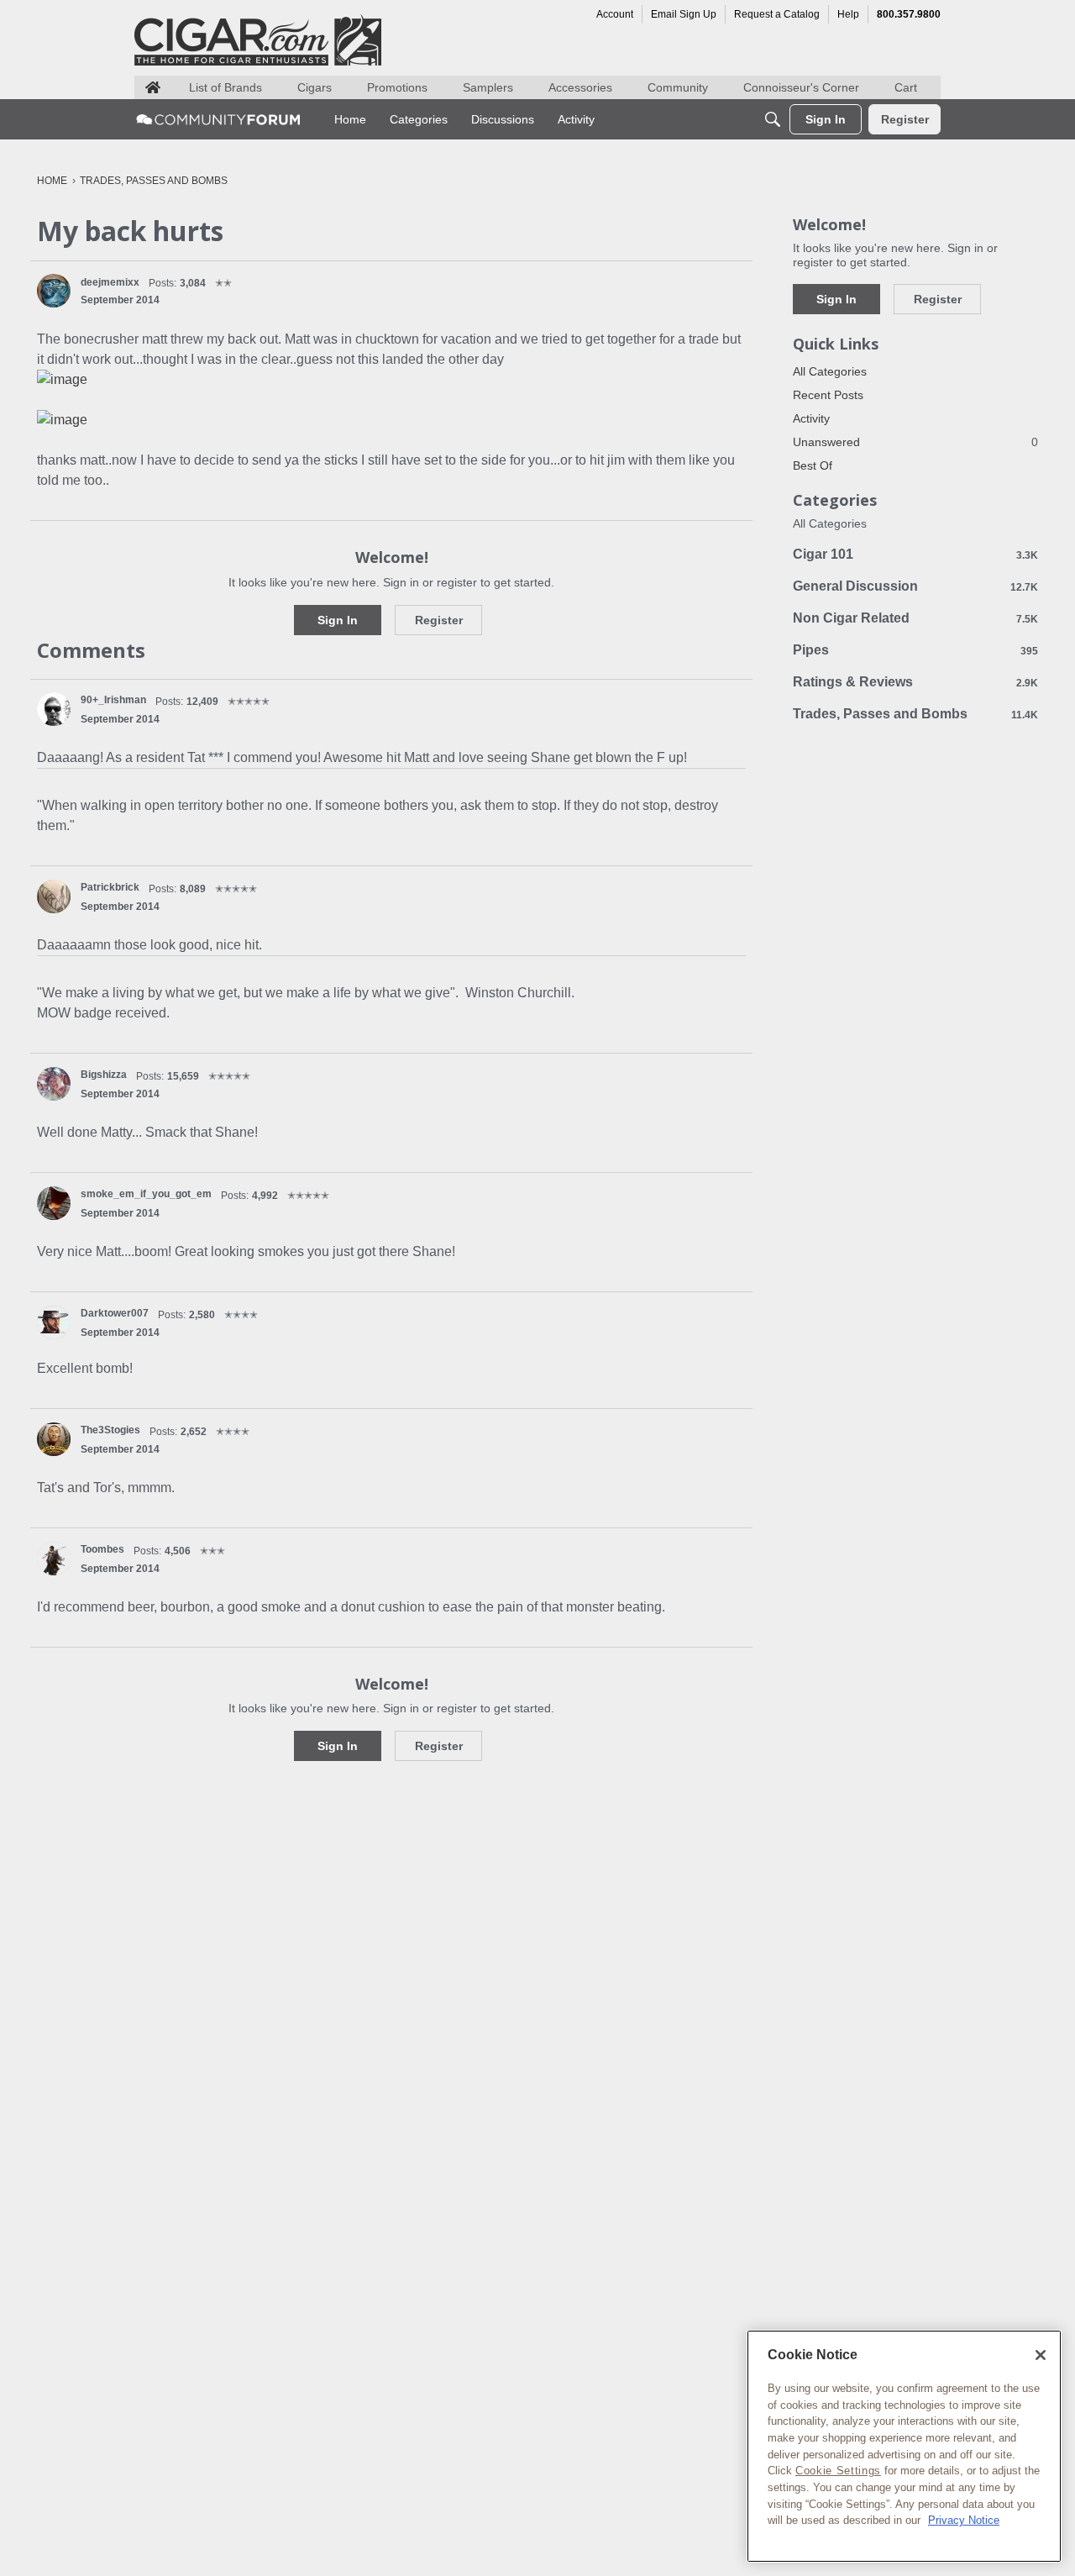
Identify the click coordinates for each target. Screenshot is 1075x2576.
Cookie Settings (838, 2471)
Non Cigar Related (915, 618)
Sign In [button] (338, 620)
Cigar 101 (915, 554)
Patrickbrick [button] (110, 887)
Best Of (813, 465)
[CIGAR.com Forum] (218, 119)
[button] (54, 291)
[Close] (1041, 2355)
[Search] (773, 119)
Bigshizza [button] (104, 1075)
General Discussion (915, 586)
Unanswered (915, 442)
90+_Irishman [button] (113, 700)
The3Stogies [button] (110, 1430)
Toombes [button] (102, 1549)
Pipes (915, 650)
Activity (811, 418)
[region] (904, 2446)
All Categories (830, 371)
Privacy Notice (964, 2520)
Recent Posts (828, 395)
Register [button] (439, 620)
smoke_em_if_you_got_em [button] (146, 1194)
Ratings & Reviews (915, 682)
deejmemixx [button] (110, 282)
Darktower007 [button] (115, 1313)
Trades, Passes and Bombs (915, 714)
